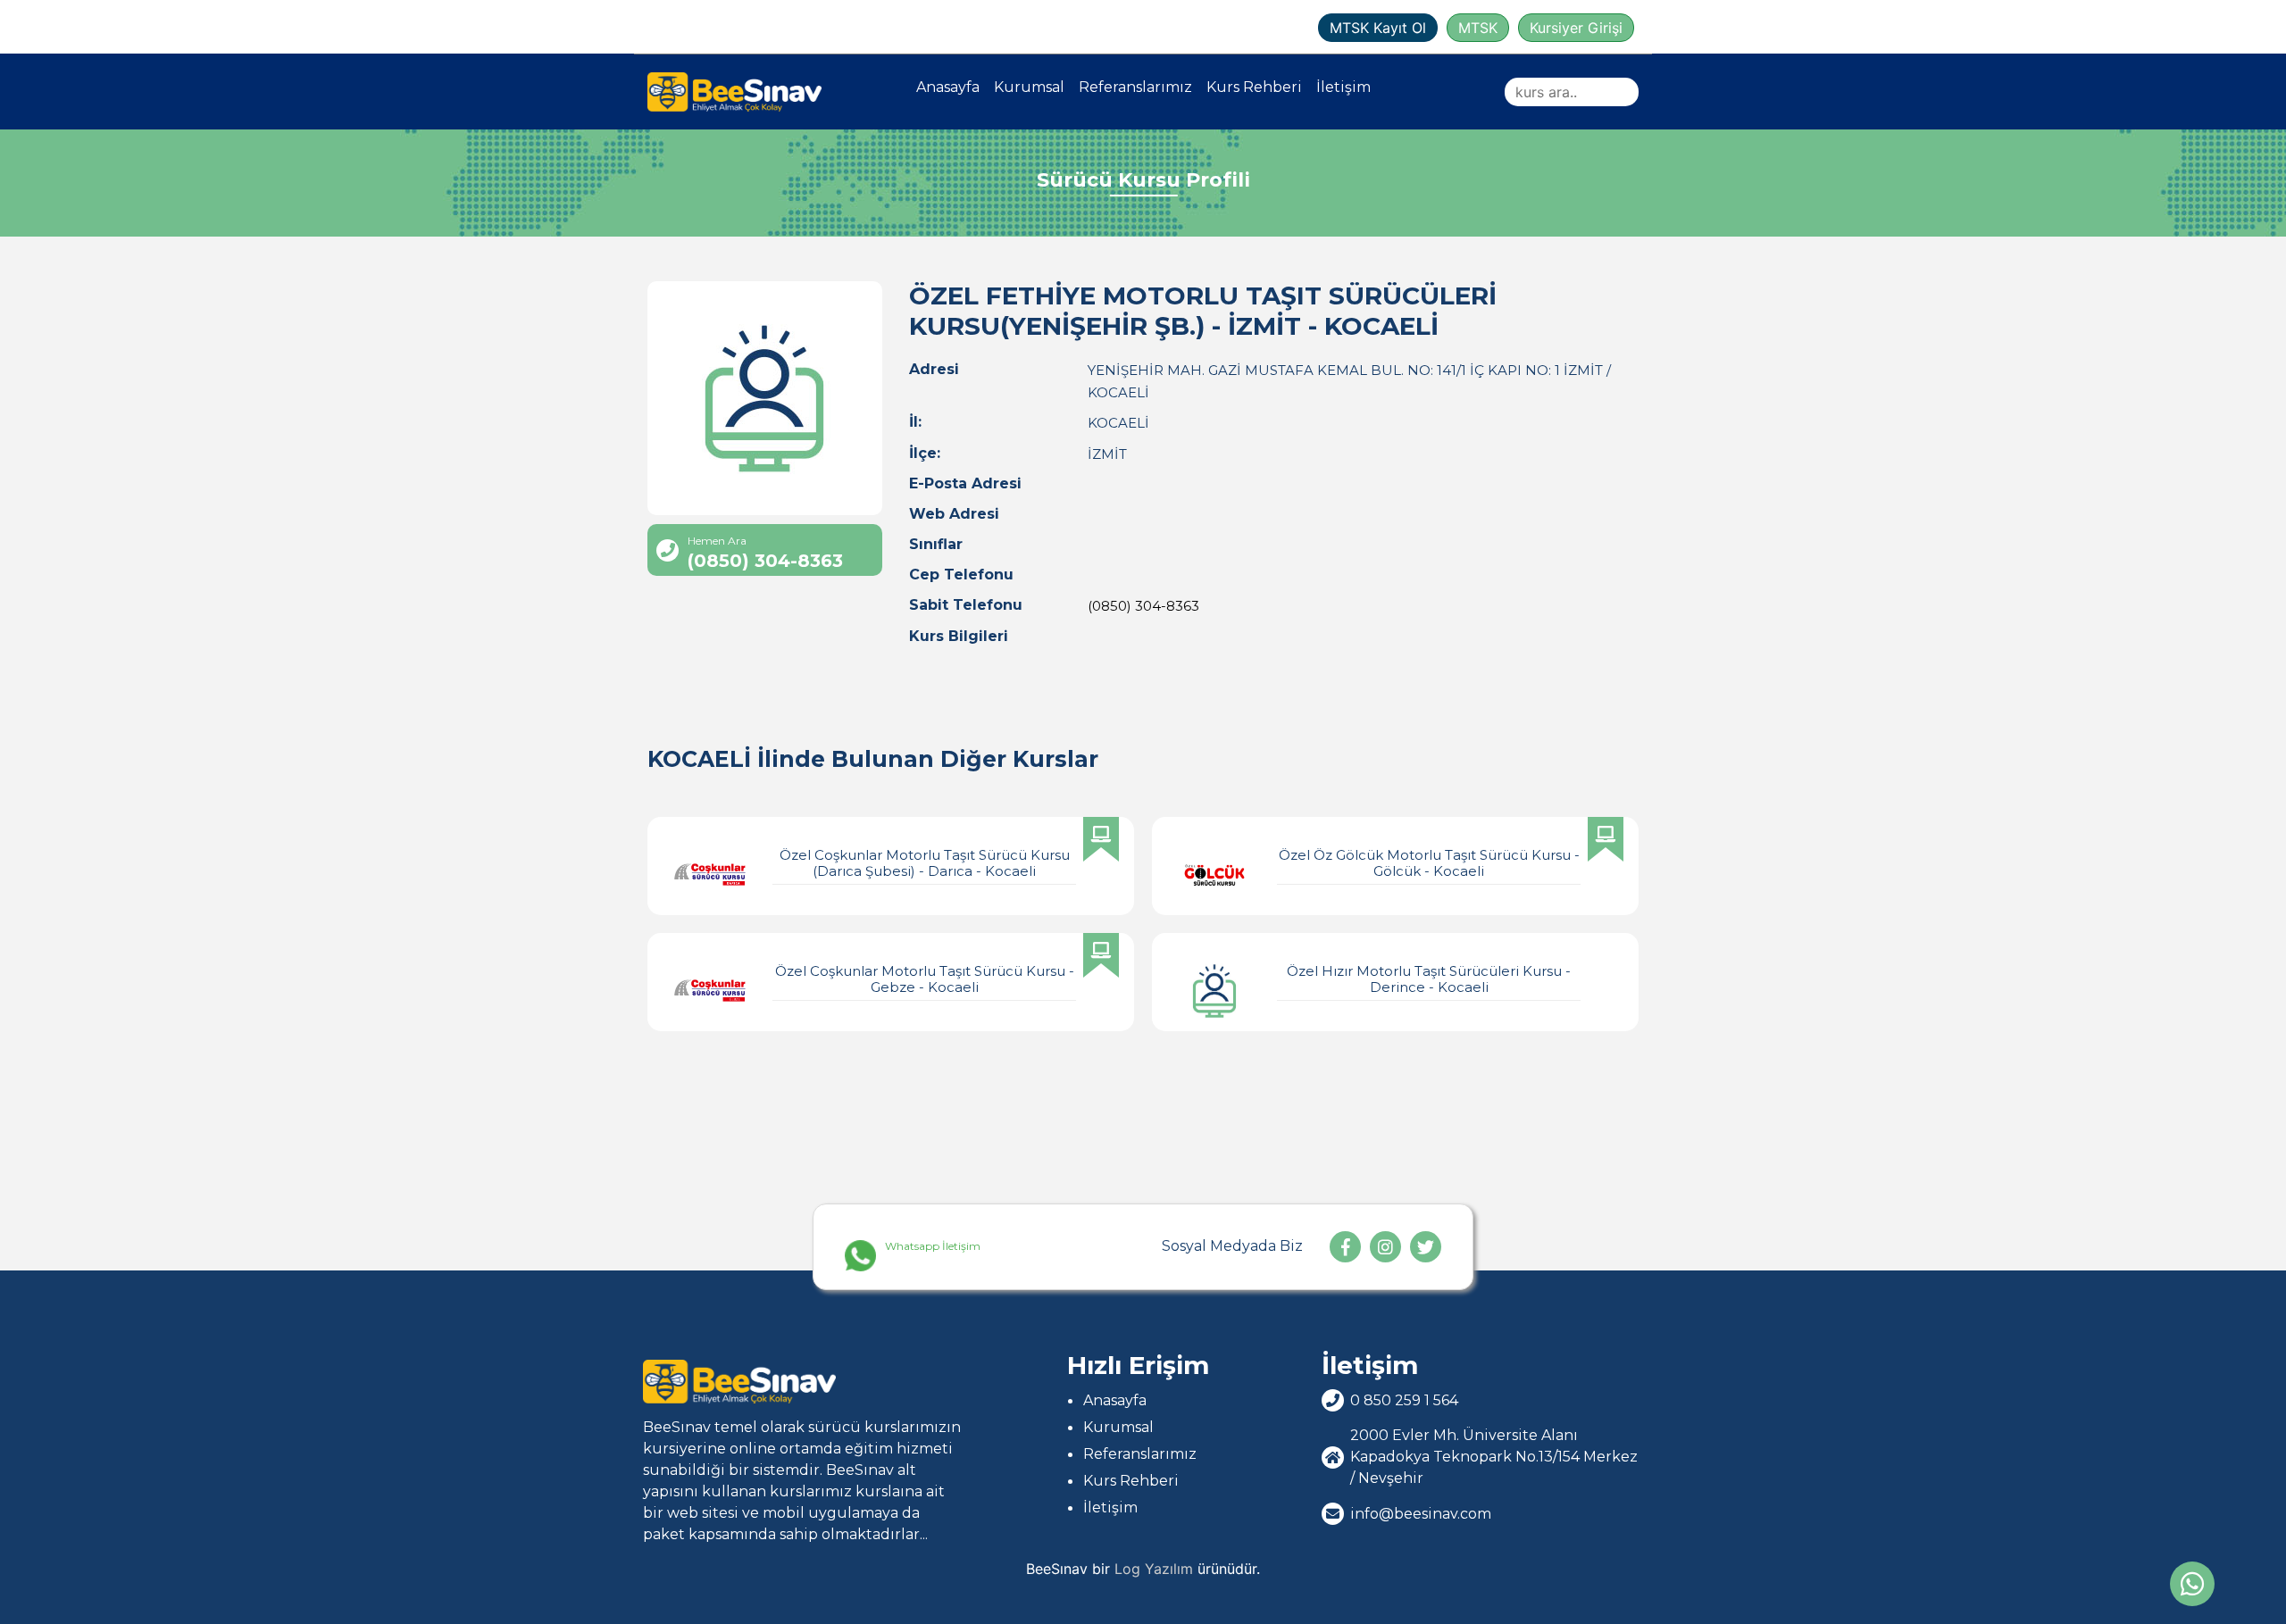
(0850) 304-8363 (1143, 606)
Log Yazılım (1154, 1569)
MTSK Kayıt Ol (1378, 28)
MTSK (1478, 28)
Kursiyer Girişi (1576, 28)
